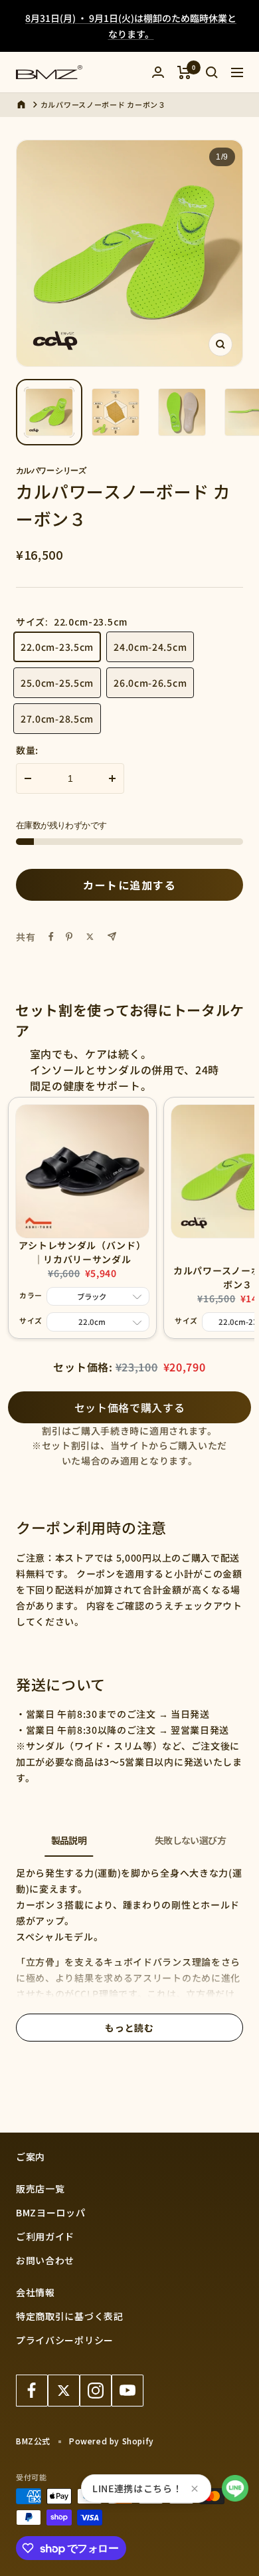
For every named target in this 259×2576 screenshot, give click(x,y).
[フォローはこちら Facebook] (32, 2391)
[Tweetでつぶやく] (90, 937)
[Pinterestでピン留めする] (69, 937)
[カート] (184, 72)
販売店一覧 (41, 2188)
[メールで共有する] (112, 936)
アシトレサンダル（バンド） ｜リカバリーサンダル (82, 1252)
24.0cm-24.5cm (150, 647)
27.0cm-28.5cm (57, 719)
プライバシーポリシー (65, 2340)
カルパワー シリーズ (51, 470)
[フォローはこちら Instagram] (96, 2391)
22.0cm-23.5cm (57, 647)
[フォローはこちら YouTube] (128, 2391)
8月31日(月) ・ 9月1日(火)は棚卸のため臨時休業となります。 (131, 26)
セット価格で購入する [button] (130, 1407)
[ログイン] (158, 72)
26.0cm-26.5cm (150, 683)
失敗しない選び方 (190, 1840)
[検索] (212, 72)
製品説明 (69, 1840)
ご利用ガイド (45, 2236)
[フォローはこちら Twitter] (64, 2391)
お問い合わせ (45, 2260)
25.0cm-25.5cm (57, 683)
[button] (235, 2488)
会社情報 (36, 2292)
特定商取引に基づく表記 (70, 2316)
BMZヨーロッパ (51, 2212)
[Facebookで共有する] (51, 937)
